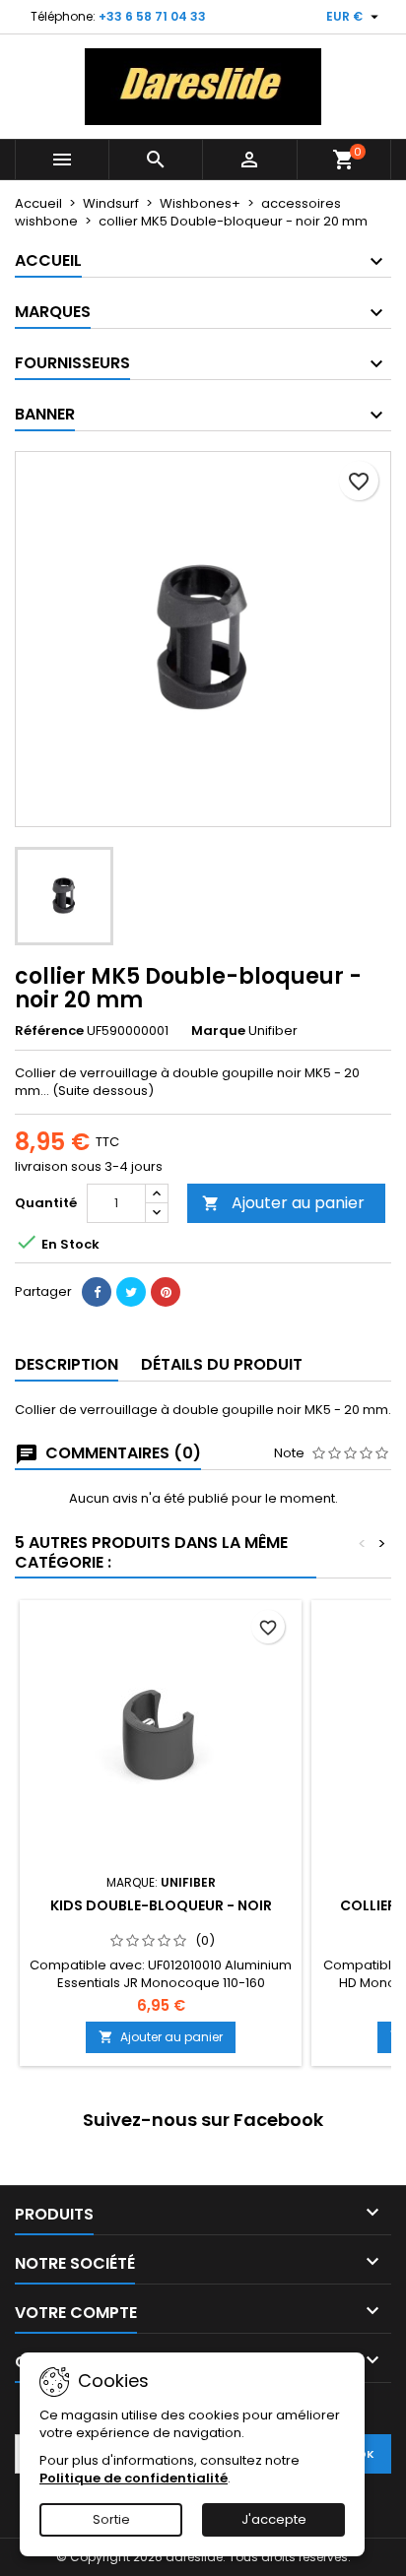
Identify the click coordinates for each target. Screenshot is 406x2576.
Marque (218, 1031)
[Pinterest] (166, 1292)
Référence (49, 1031)
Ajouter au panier (283, 1203)
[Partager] (97, 1292)
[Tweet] (131, 1292)
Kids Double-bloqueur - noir (161, 1905)
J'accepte (274, 2519)
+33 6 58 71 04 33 (152, 16)
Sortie (111, 2519)
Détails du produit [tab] (222, 1364)
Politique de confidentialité (134, 2478)
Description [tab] (67, 1364)
